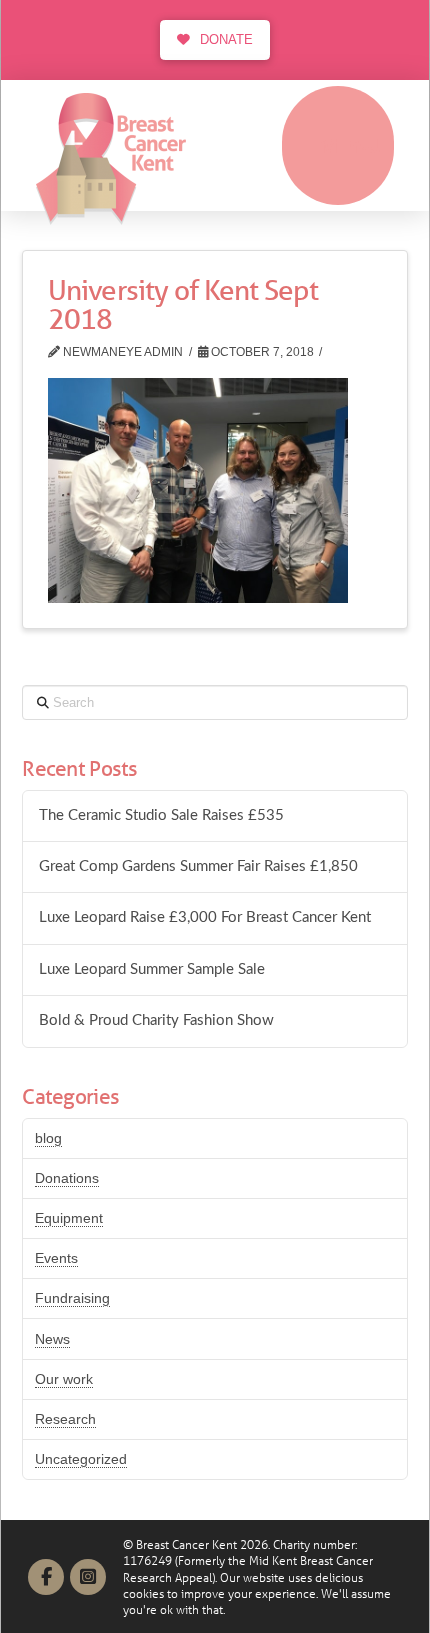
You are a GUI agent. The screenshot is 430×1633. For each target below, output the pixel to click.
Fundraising (72, 1298)
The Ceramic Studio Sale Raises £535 (161, 815)
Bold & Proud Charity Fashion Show (156, 1020)
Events (56, 1258)
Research (65, 1419)
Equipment (69, 1218)
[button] (338, 145)
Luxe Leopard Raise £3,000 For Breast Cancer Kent (205, 917)
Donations (67, 1178)
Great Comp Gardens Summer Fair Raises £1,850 (198, 866)
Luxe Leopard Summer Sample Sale (152, 969)
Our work (64, 1379)
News (52, 1339)
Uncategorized (81, 1459)
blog (48, 1138)
